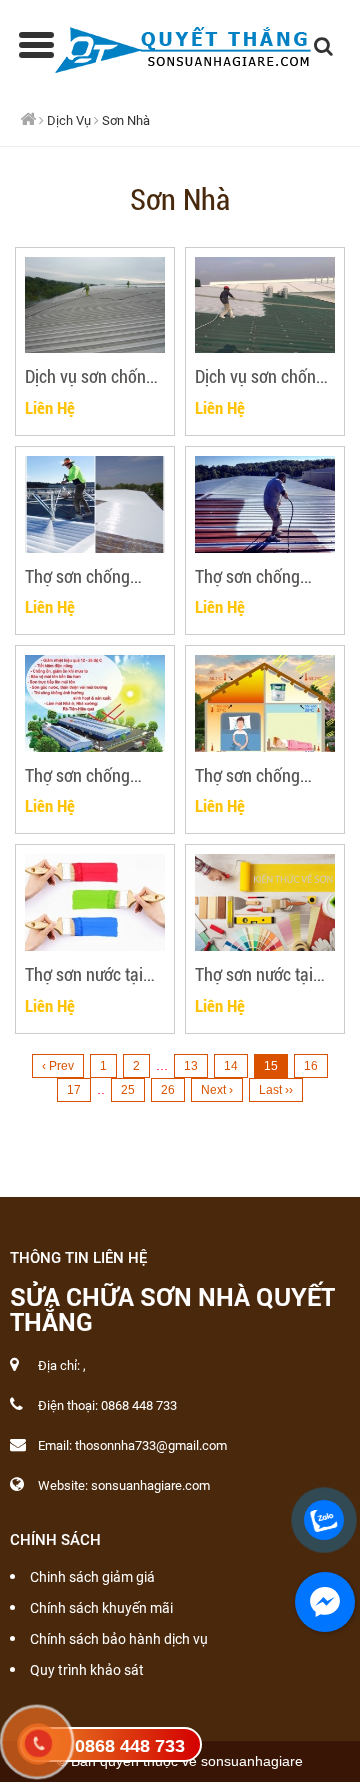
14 (231, 1066)
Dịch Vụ (69, 120)
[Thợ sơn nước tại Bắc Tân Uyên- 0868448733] (265, 902)
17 (74, 1090)
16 (311, 1066)
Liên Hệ (50, 407)
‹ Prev (58, 1066)
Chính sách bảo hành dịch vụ (119, 1639)
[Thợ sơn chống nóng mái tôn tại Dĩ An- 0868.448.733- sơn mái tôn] (95, 504)
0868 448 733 (130, 1746)
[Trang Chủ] (180, 46)
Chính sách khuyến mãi (101, 1608)
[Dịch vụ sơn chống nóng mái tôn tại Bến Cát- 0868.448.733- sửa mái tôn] (95, 305)
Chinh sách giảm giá (92, 1577)
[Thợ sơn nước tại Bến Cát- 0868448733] (95, 902)
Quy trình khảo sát (87, 1670)
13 (191, 1066)
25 (128, 1090)
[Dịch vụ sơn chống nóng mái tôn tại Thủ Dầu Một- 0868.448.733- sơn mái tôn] (265, 305)
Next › (217, 1090)
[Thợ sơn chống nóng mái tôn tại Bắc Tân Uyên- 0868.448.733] (265, 703)
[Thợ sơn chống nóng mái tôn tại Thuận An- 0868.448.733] (265, 504)
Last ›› (276, 1090)
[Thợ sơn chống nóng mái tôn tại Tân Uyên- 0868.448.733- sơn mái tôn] (95, 703)
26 (168, 1090)
